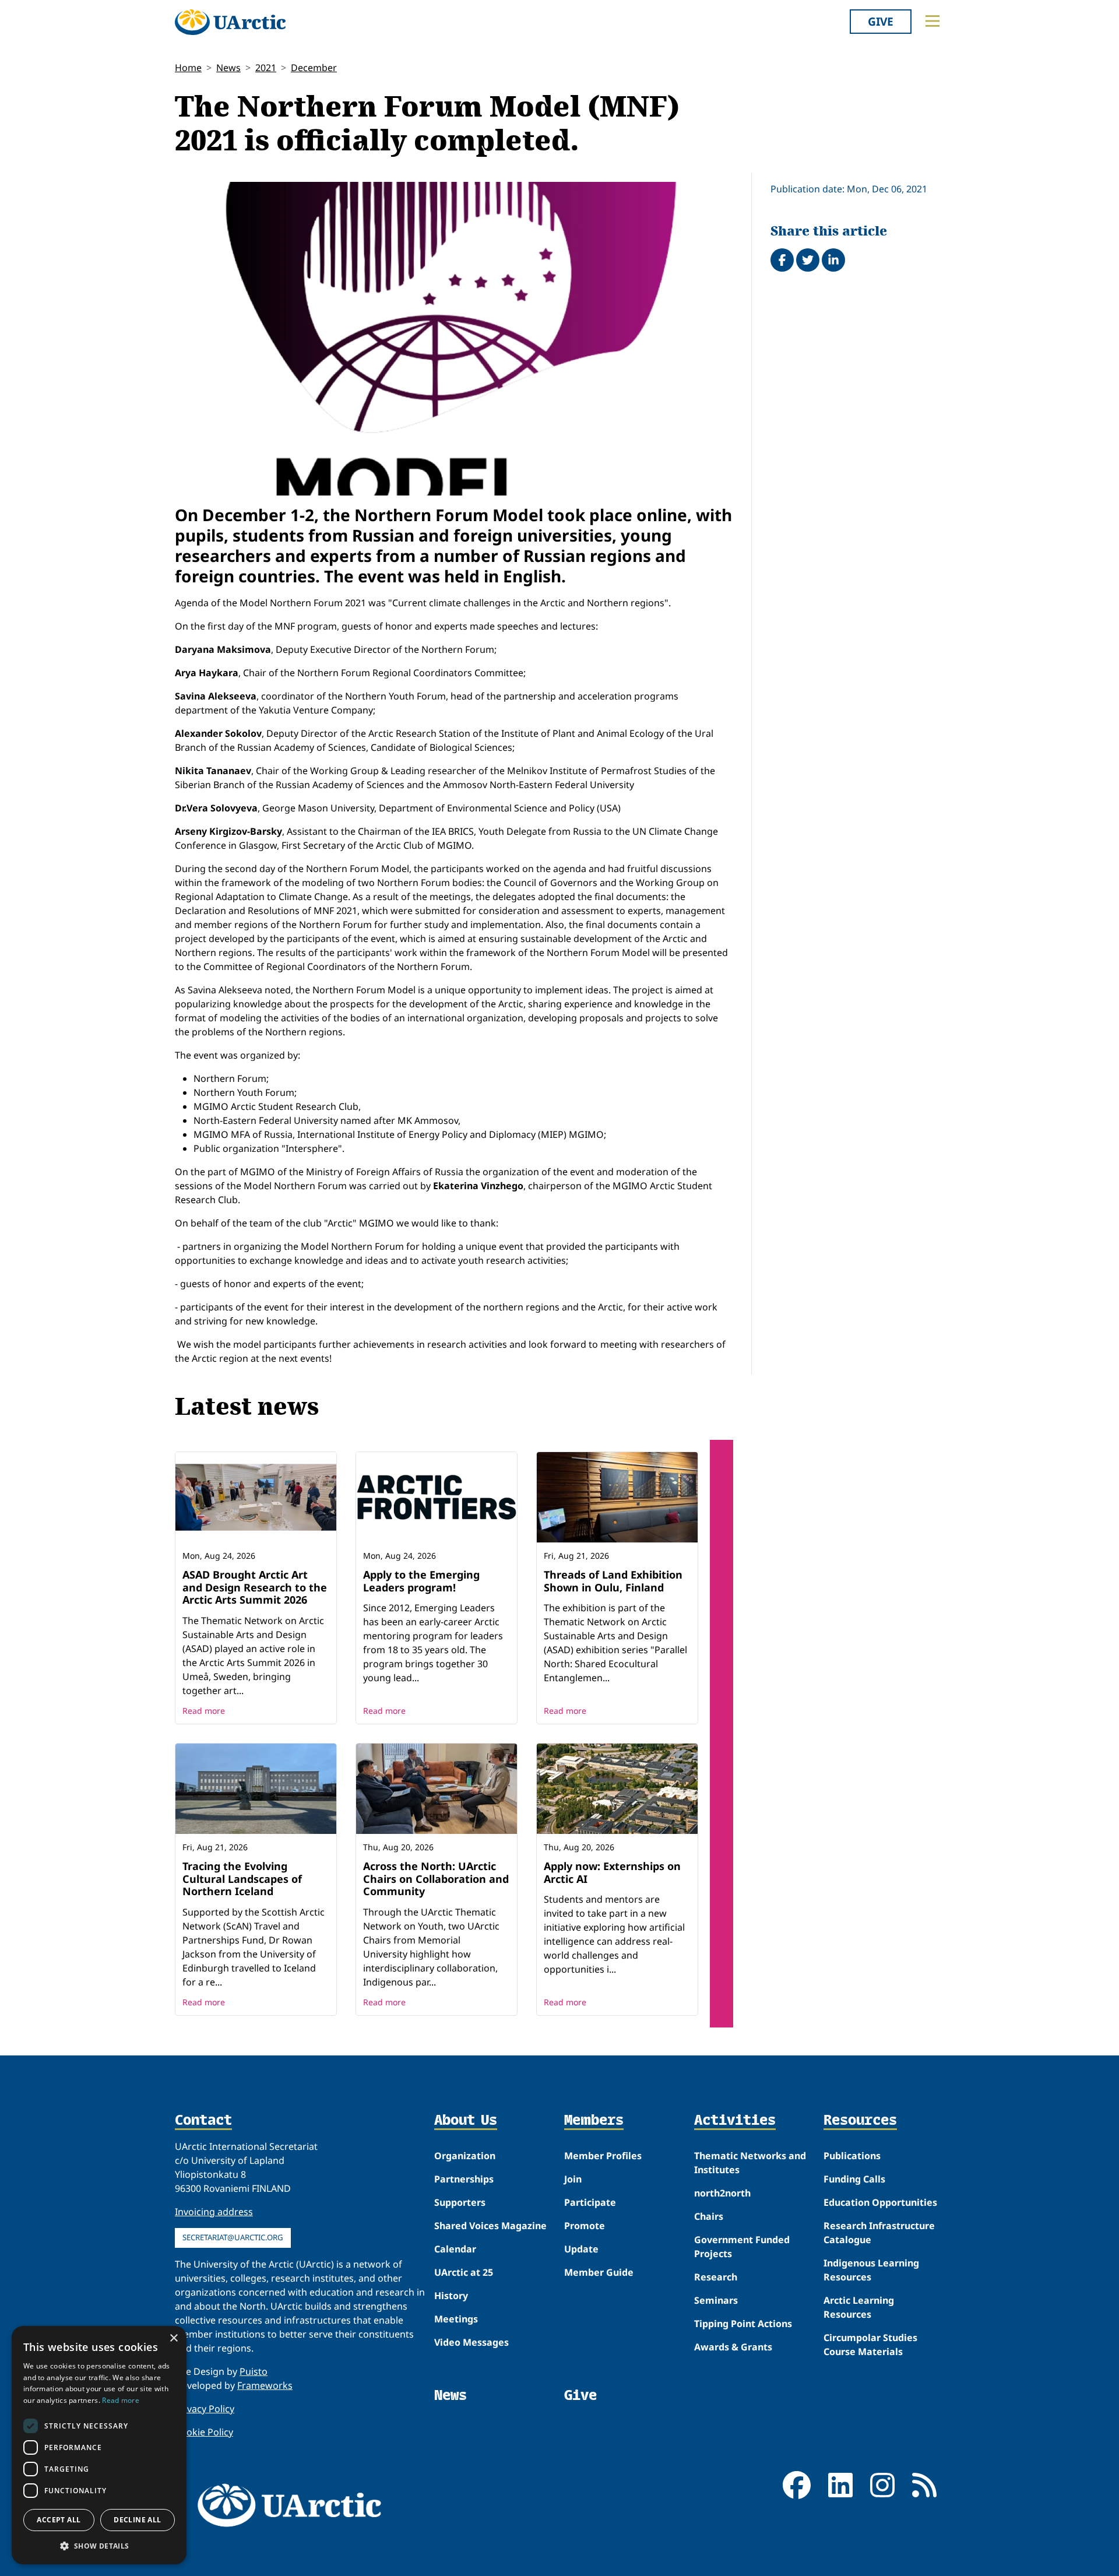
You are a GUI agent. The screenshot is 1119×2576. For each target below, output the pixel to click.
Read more (204, 1711)
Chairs (709, 2216)
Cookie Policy (204, 2432)
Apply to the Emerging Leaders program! (421, 1581)
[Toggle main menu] (932, 21)
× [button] (173, 2338)
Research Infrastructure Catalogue (879, 2233)
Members (594, 2121)
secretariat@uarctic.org (233, 2237)
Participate (590, 2202)
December (314, 68)
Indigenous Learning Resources (871, 2270)
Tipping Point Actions (743, 2324)
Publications (852, 2156)
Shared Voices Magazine (490, 2226)
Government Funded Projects (742, 2247)
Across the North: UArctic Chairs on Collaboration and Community (436, 1879)
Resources (860, 2121)
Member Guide (599, 2272)
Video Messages (471, 2342)
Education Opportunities (880, 2202)
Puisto (254, 2371)
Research (716, 2277)
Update (581, 2249)
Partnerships (464, 2179)
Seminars (716, 2300)
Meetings (456, 2319)
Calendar (455, 2249)
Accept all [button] (59, 2520)
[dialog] (99, 2445)
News (228, 68)
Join (573, 2179)
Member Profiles (603, 2156)
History (451, 2296)
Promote (585, 2226)
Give (881, 21)
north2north (722, 2193)
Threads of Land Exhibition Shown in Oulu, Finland (613, 1581)
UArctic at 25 (464, 2272)
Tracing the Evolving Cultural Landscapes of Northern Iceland (242, 1879)
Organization (465, 2156)
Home (188, 68)
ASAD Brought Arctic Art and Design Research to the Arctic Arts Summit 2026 (255, 1587)
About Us (466, 2121)
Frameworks (265, 2385)
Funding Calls (854, 2179)
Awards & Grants (733, 2347)
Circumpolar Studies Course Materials (870, 2345)
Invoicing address (214, 2212)
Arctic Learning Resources (859, 2307)
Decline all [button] (137, 2520)
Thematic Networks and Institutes (750, 2163)
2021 (266, 68)
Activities (735, 2121)
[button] (99, 2546)
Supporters (460, 2202)
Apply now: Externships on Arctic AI (612, 1872)
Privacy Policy (205, 2409)
